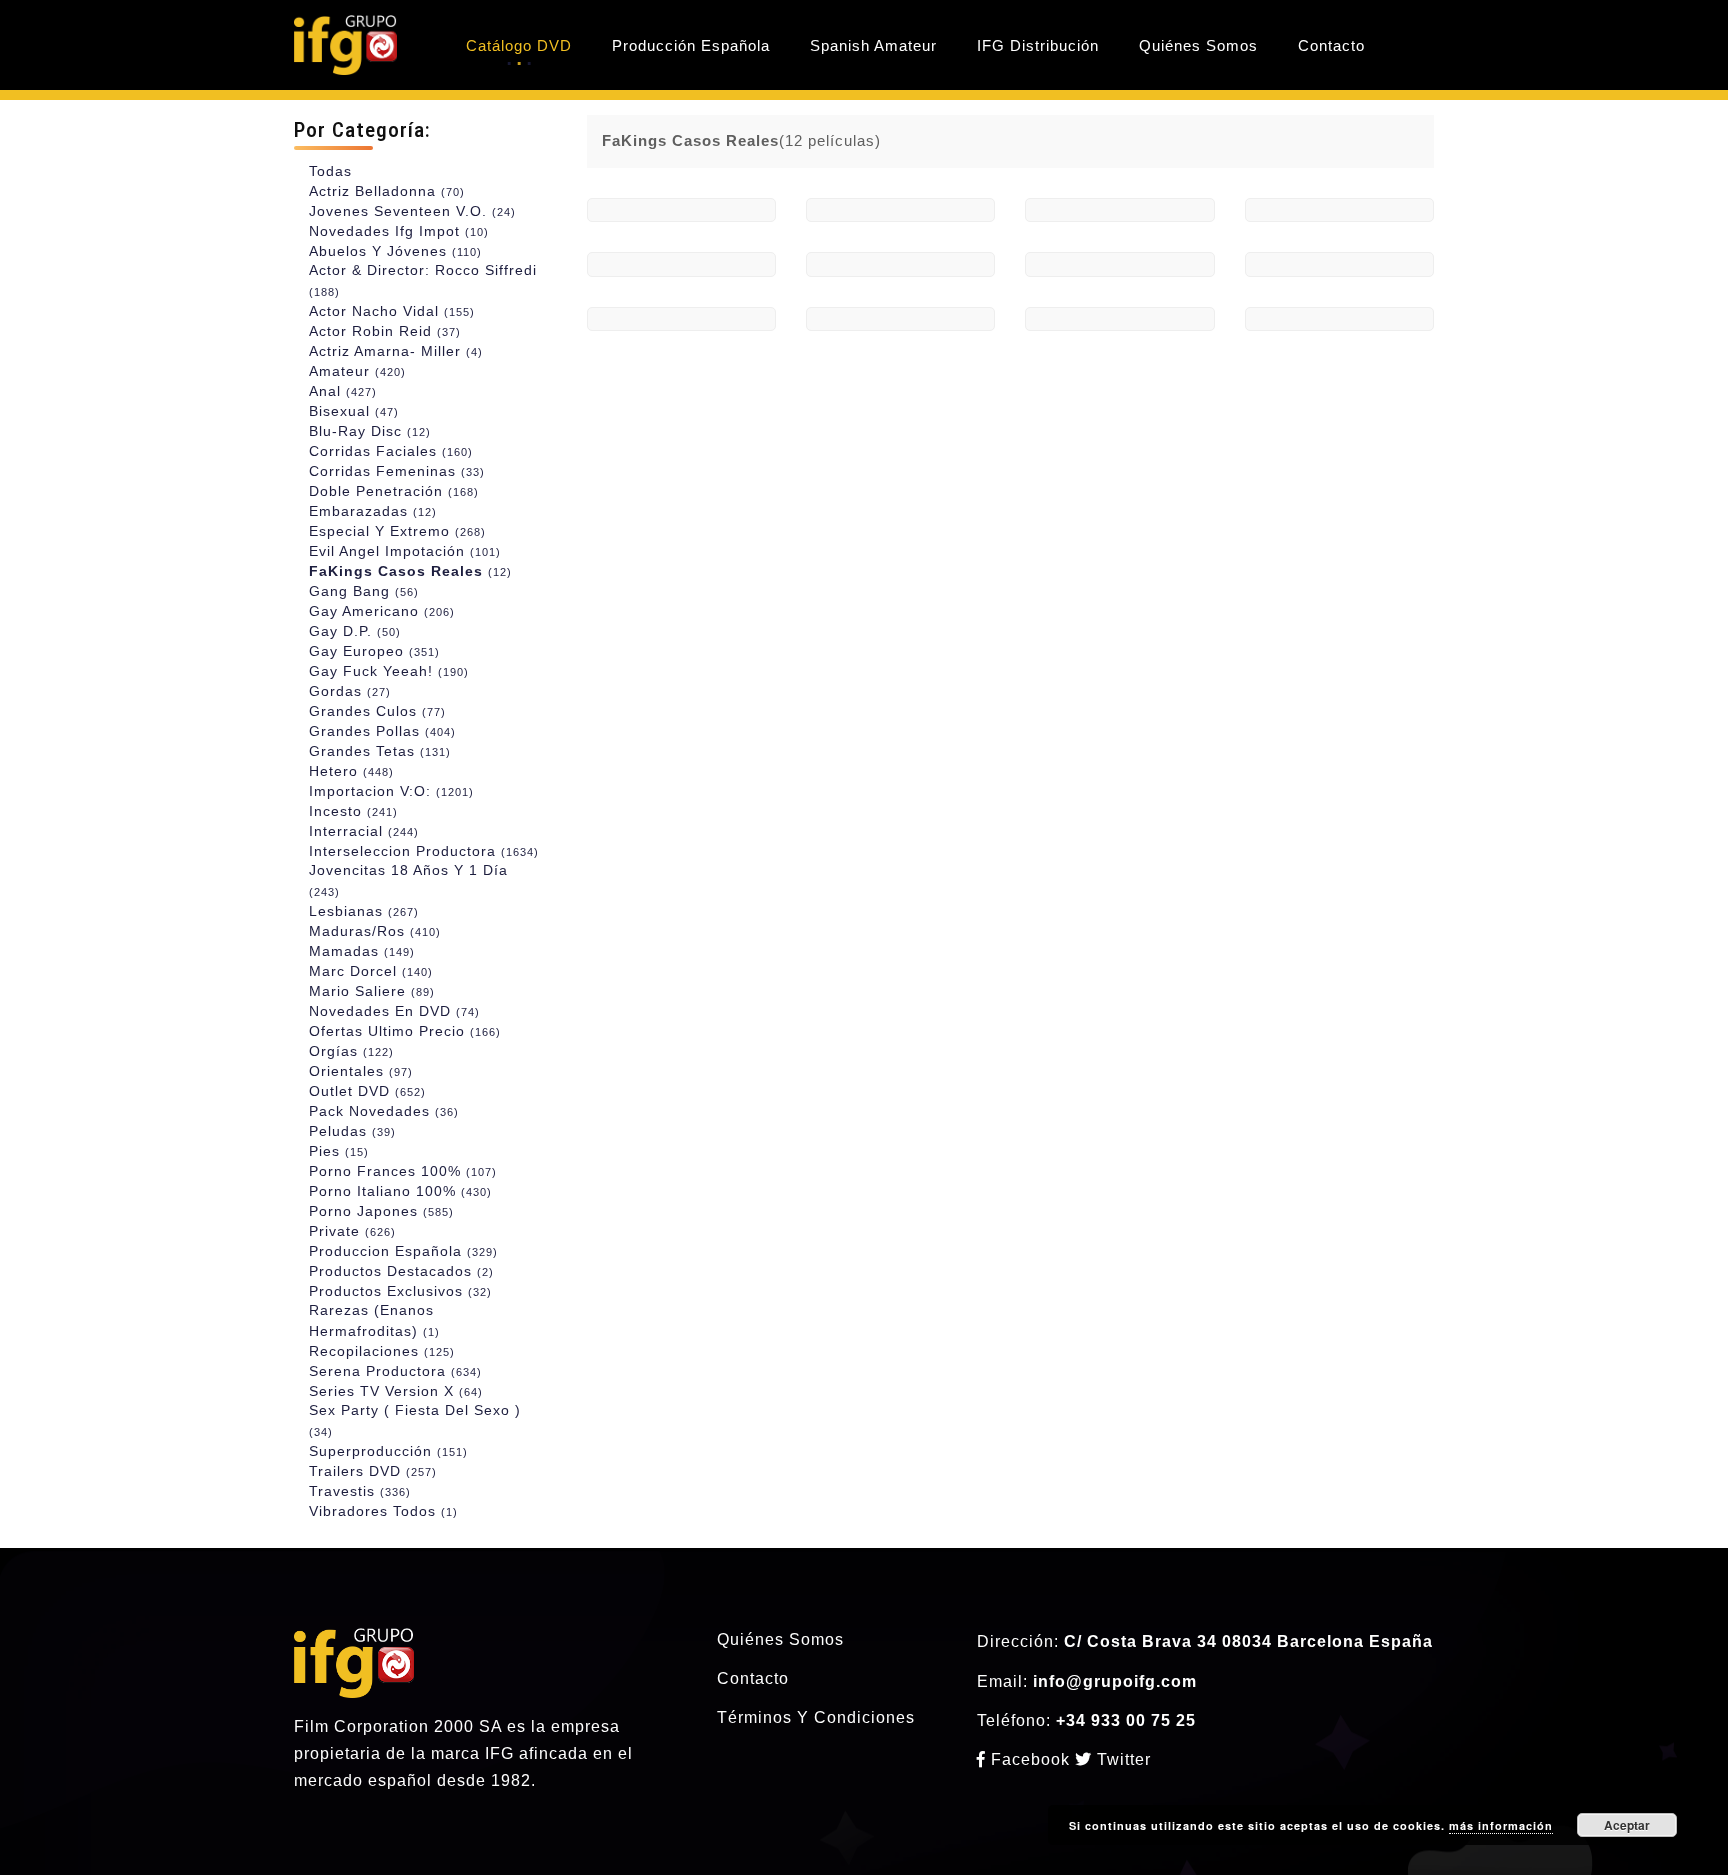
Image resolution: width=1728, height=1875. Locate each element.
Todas (330, 171)
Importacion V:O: (391, 791)
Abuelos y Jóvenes (395, 251)
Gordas (350, 691)
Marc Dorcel (371, 971)
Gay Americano (382, 611)
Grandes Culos (377, 711)
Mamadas (362, 951)
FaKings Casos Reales (410, 571)
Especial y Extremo (397, 531)
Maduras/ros (375, 931)
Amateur (357, 371)
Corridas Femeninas (397, 471)
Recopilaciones (382, 1351)
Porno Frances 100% (403, 1171)
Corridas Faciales (391, 451)
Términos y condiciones (816, 1717)
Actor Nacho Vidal (392, 311)
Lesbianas (364, 911)
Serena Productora (395, 1371)
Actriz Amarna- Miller (396, 351)
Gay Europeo (374, 651)
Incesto (353, 811)
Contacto (1331, 45)
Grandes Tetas (380, 751)
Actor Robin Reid (385, 331)
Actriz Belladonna (387, 191)
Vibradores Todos (383, 1511)
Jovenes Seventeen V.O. (412, 211)
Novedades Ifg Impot (399, 231)
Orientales (361, 1071)
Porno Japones (381, 1211)
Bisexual (354, 411)
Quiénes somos (780, 1639)
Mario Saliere (372, 991)
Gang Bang (364, 591)
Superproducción (388, 1451)
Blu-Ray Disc (370, 431)
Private (352, 1231)
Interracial (364, 831)
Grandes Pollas (382, 731)
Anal (343, 391)
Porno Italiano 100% (400, 1191)
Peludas (352, 1131)
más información (1501, 1825)
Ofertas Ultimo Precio (405, 1031)
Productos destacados (401, 1271)
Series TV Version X (396, 1391)
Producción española (691, 45)
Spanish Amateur (873, 45)
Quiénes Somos (1198, 45)
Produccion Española (403, 1251)
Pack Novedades (384, 1111)
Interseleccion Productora (424, 851)
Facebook (1030, 1759)
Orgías (351, 1051)
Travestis (360, 1491)
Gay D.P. (355, 631)
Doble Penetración (394, 491)
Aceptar (1627, 1825)
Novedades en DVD (394, 1011)
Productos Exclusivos (400, 1291)
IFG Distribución (1038, 45)
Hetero (351, 771)
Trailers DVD (373, 1471)
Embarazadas (373, 511)
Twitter (1121, 1759)
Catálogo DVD (519, 45)
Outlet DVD (367, 1091)
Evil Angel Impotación (405, 551)
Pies (339, 1151)
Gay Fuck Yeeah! (389, 671)
